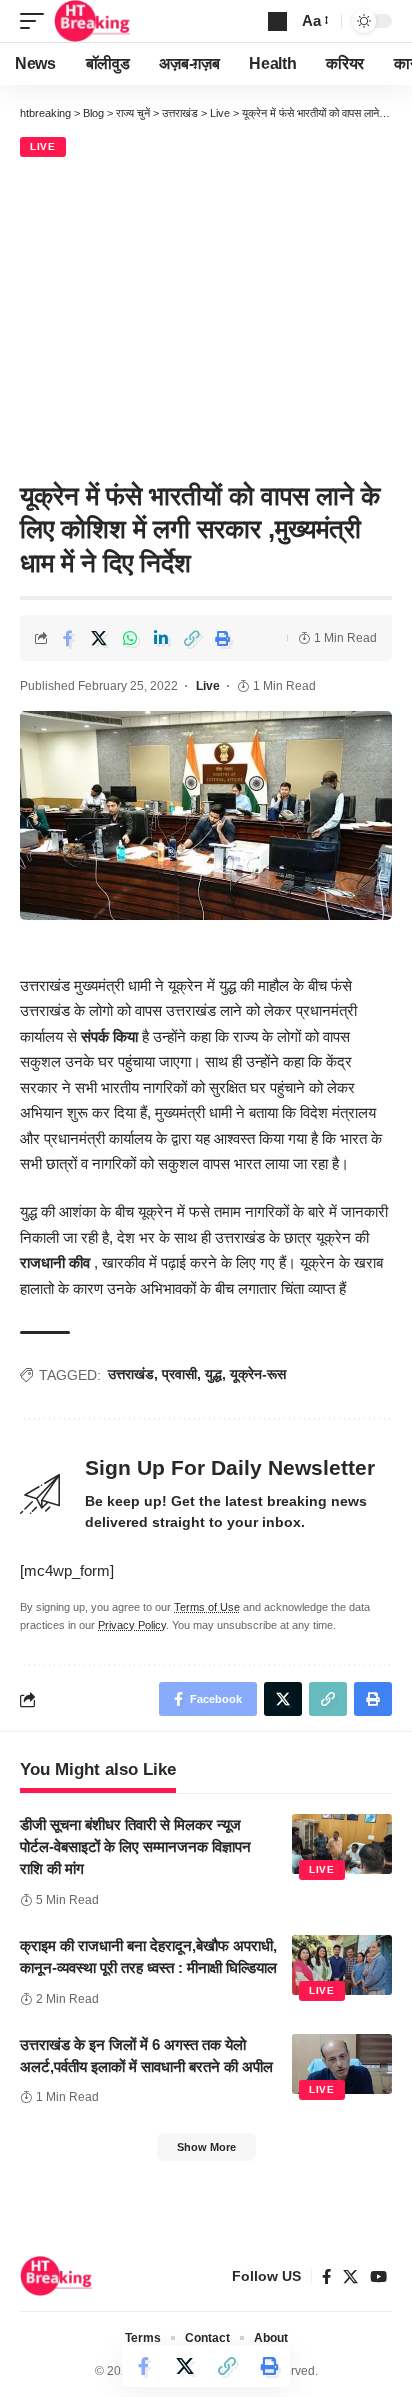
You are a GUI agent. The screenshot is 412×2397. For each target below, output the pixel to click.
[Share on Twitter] (99, 638)
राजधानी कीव (55, 1262)
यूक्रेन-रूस (258, 1374)
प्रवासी (179, 1374)
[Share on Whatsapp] (130, 638)
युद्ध (213, 1374)
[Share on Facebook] (68, 638)
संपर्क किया (109, 1036)
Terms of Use (207, 1607)
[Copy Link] (192, 638)
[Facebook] (326, 2277)
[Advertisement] (206, 316)
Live (43, 146)
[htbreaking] (92, 21)
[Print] (223, 638)
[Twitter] (350, 2277)
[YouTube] (378, 2277)
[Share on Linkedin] (161, 638)
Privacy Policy (132, 1625)
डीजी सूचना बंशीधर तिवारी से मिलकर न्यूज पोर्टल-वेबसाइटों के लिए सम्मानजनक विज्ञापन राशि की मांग (135, 1846)
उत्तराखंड (131, 1374)
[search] (277, 21)
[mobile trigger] (37, 21)
